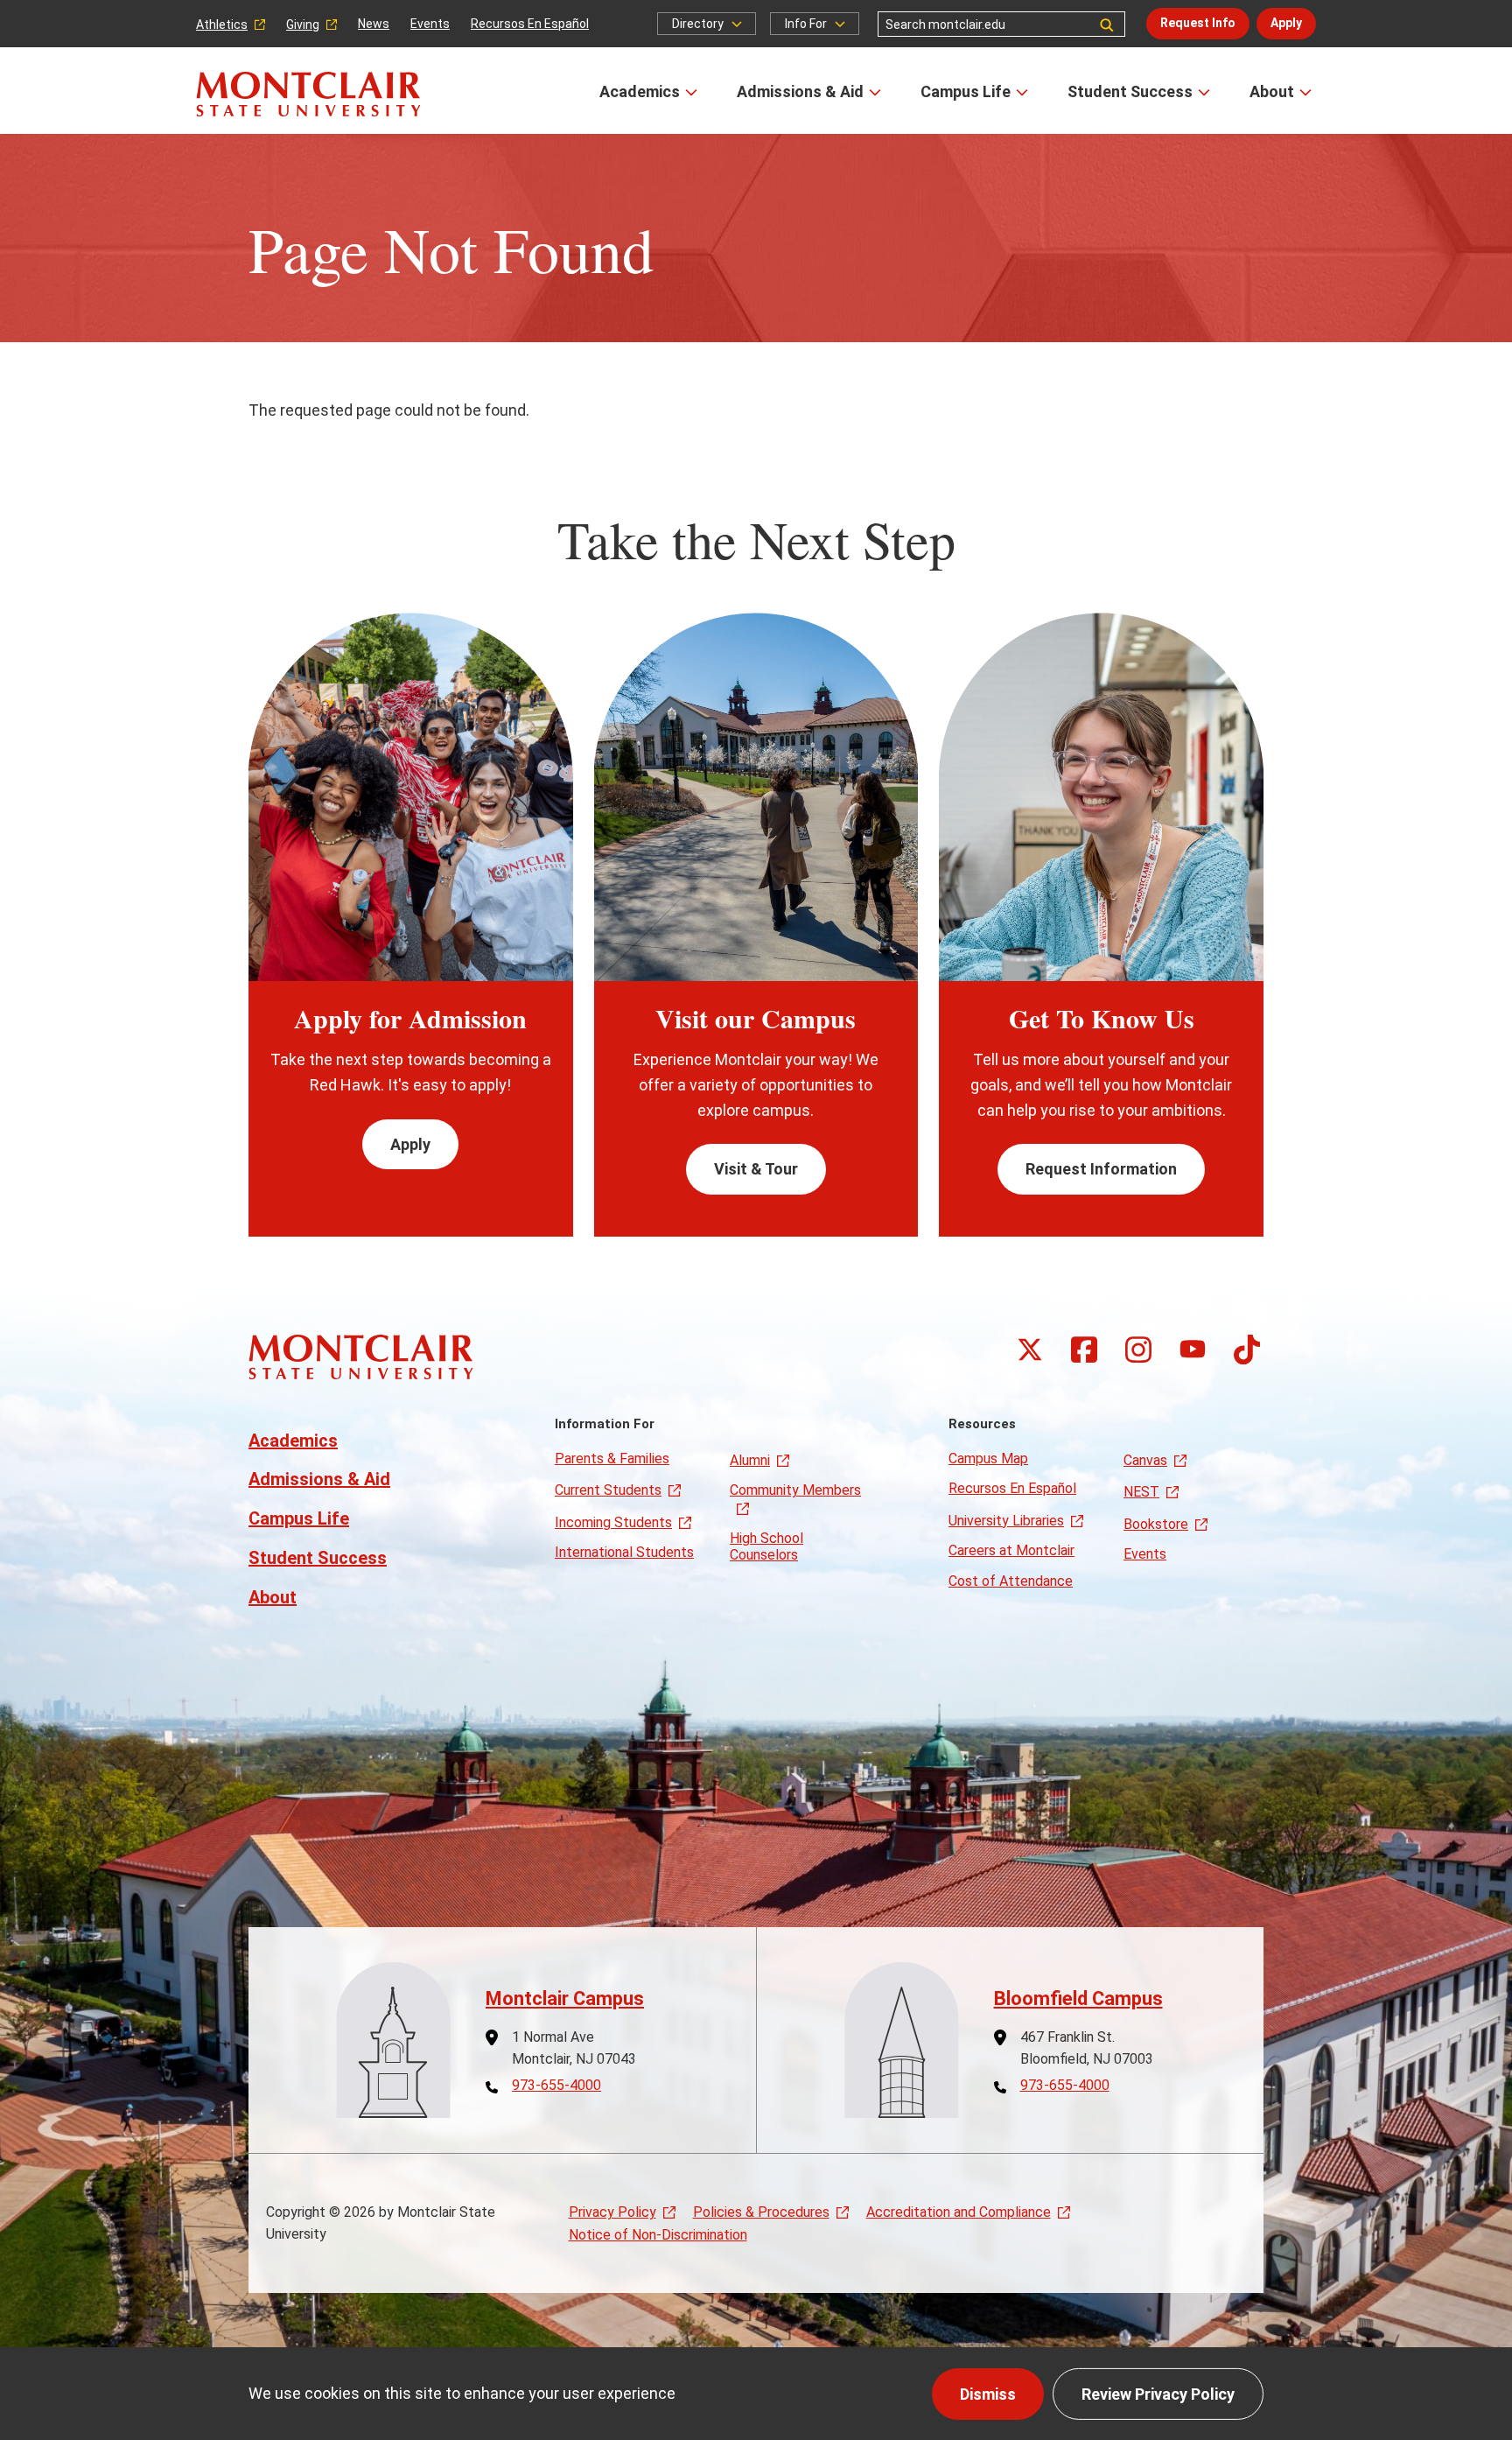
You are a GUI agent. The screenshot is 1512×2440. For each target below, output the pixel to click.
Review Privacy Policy (1158, 2394)
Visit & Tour (756, 1169)
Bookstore (1156, 1524)
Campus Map (988, 1458)
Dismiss (988, 2394)
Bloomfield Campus (1078, 1998)
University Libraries (1006, 1521)
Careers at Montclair (1011, 1550)
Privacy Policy (612, 2212)
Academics (640, 91)
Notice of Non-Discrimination (658, 2235)
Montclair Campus (565, 1998)
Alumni (750, 1460)
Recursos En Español (530, 24)
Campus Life (966, 91)
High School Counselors (766, 1546)
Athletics (222, 25)
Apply (1286, 23)
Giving (303, 25)
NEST (1141, 1492)
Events (430, 24)
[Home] (308, 94)
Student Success (1130, 91)
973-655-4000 (556, 2086)
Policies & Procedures (761, 2212)
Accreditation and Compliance (959, 2212)
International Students (624, 1552)
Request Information (1101, 1169)
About (1272, 91)
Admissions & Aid (800, 91)
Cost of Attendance (1011, 1581)
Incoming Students (613, 1522)
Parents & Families (612, 1458)
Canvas (1145, 1460)
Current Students (608, 1490)
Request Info (1198, 23)
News (374, 24)
